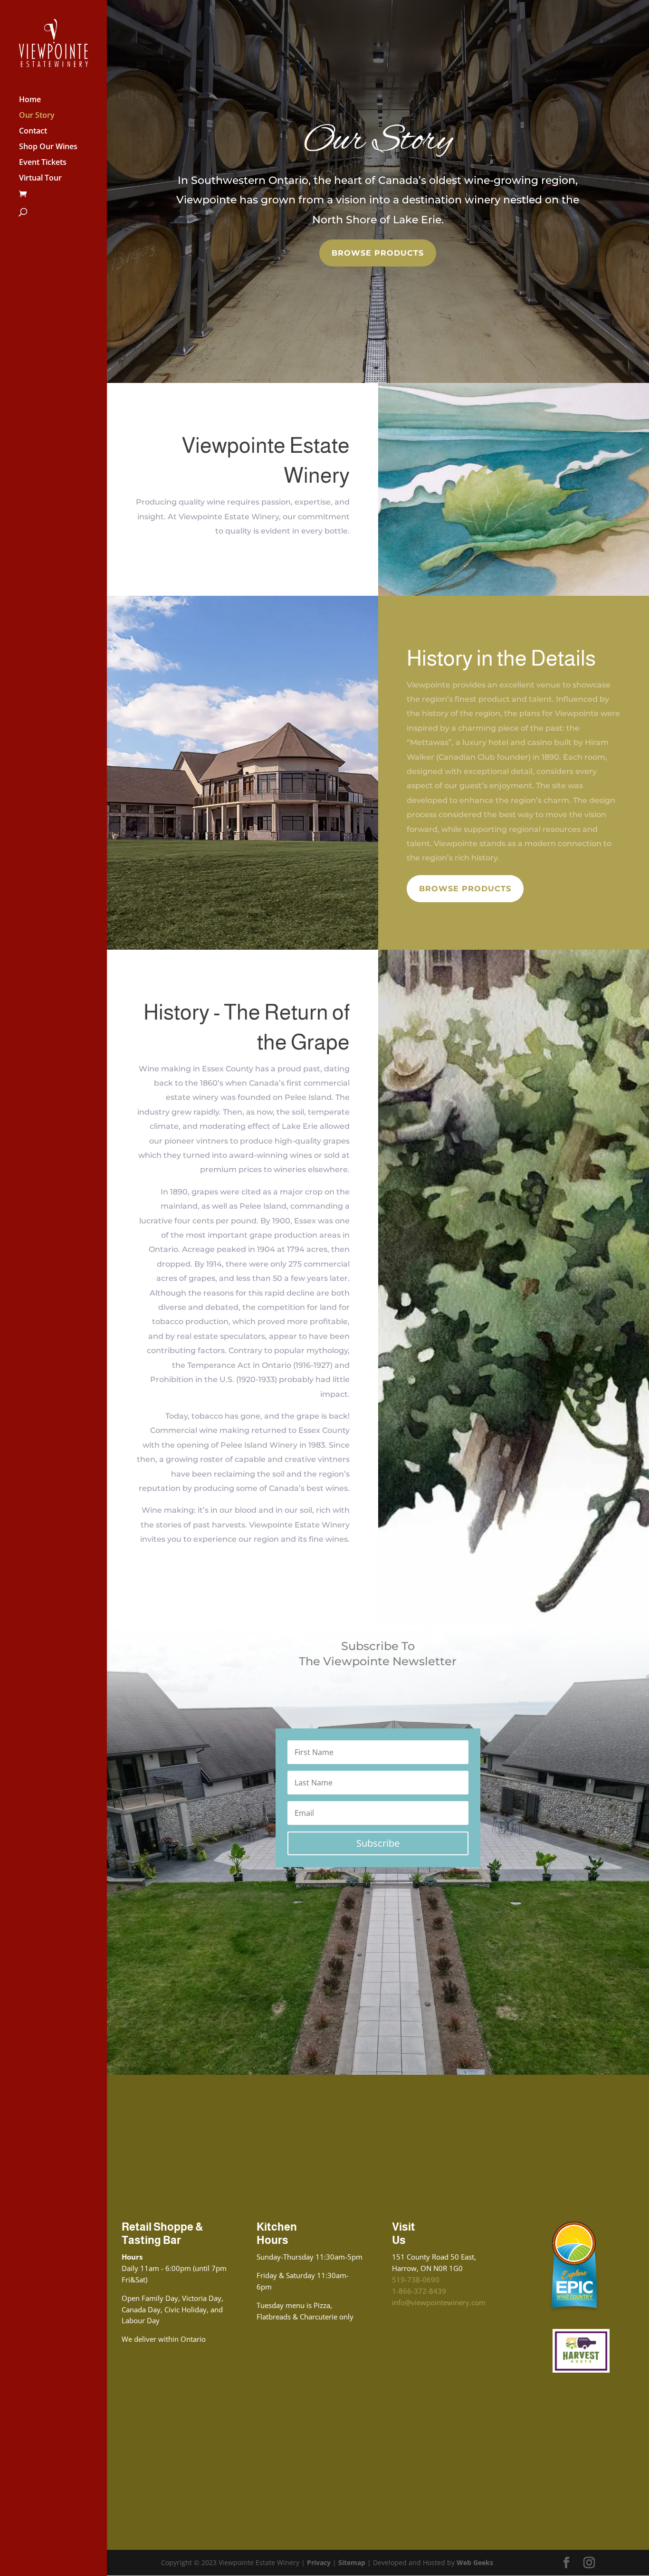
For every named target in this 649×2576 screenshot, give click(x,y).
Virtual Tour (40, 179)
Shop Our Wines (48, 147)
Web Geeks (475, 2562)
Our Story (37, 116)
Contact (33, 132)
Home (30, 100)
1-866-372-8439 (419, 2291)
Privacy (319, 2562)
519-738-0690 (416, 2280)
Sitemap (352, 2562)
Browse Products (378, 253)
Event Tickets (43, 163)
